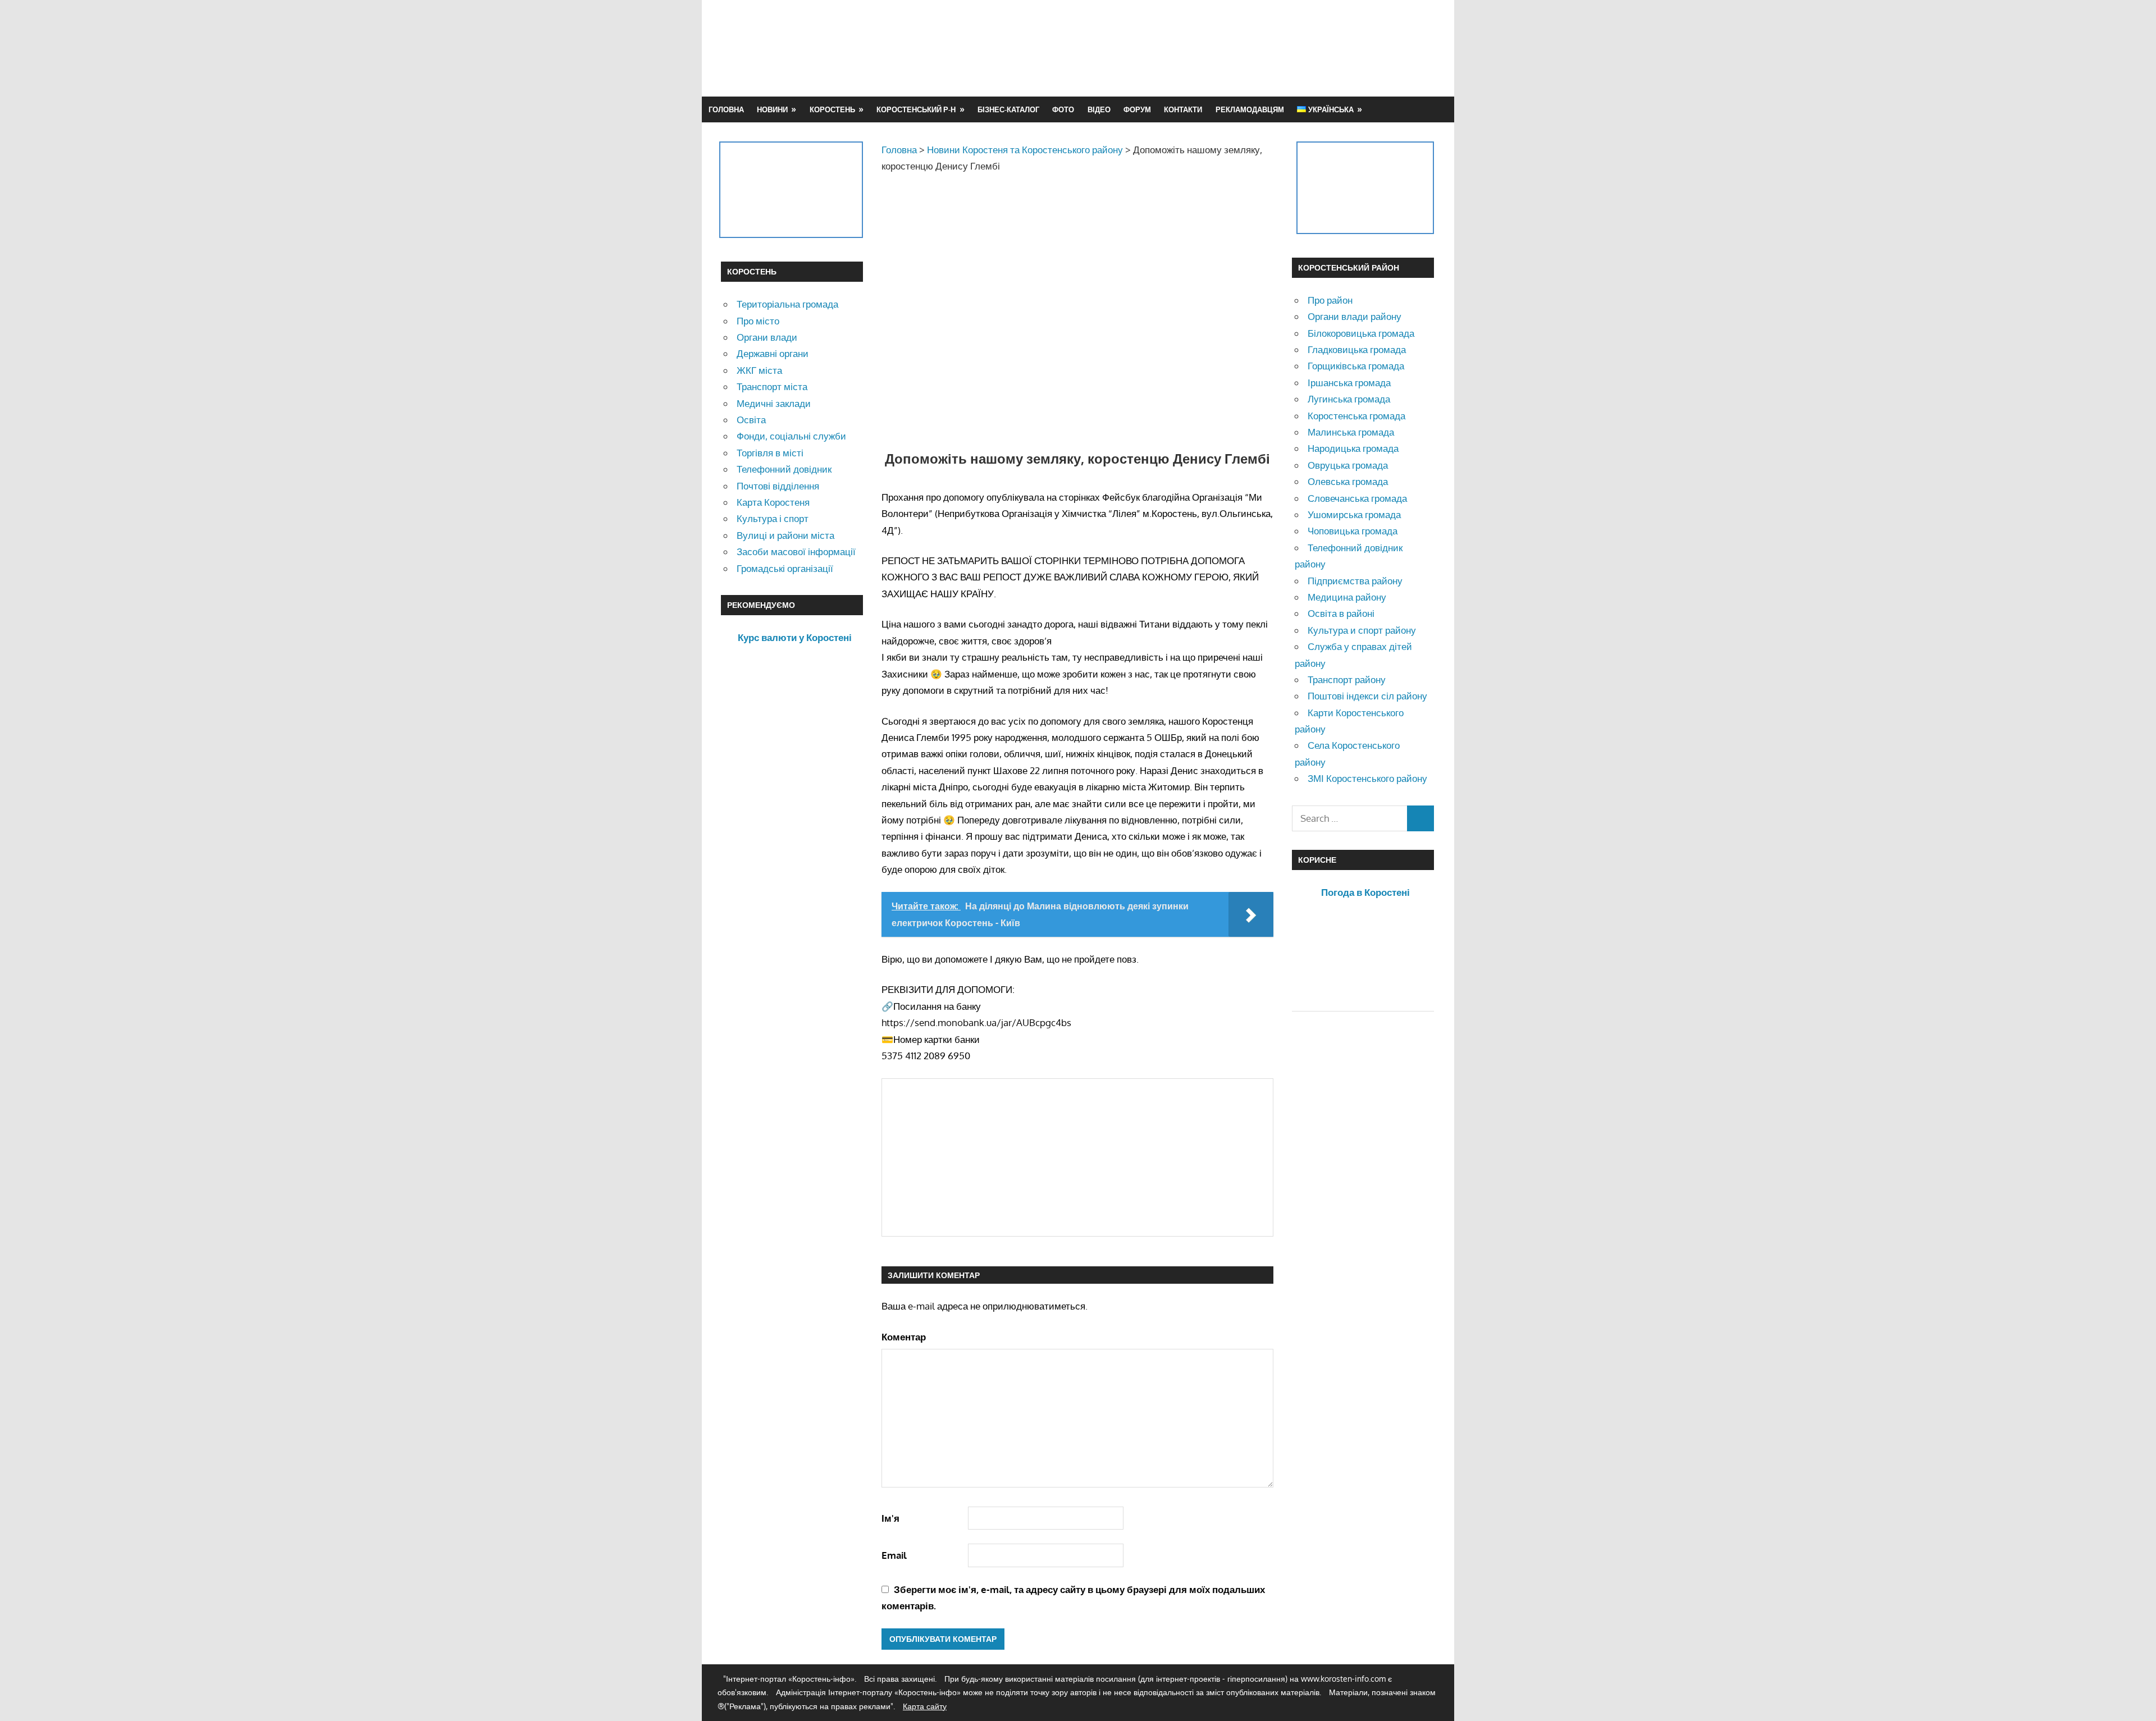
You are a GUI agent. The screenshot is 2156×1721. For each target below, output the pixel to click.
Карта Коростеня (773, 502)
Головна (726, 109)
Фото (1063, 109)
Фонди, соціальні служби (791, 436)
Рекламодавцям (1250, 109)
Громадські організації (785, 568)
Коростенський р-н (916, 109)
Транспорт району (1347, 679)
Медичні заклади (774, 403)
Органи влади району (1355, 316)
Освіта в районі (1341, 613)
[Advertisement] (1231, 48)
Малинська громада (1351, 432)
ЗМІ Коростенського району (1367, 778)
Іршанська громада (1349, 383)
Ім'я (890, 1518)
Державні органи (773, 353)
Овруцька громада (1348, 465)
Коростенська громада (1356, 416)
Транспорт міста (772, 386)
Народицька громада (1353, 448)
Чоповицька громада (1353, 531)
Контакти (1183, 109)
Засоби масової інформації (796, 551)
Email (894, 1555)
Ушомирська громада (1354, 514)
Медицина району (1347, 597)
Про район (1330, 300)
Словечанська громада (1357, 498)
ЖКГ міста (759, 370)
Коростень (832, 109)
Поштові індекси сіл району (1367, 696)
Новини (772, 109)
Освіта (751, 420)
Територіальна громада (787, 304)
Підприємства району (1355, 581)
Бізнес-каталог (1008, 109)
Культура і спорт (773, 518)
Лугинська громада (1349, 399)
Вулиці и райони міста (785, 535)
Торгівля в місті (770, 453)
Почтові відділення (778, 486)
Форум (1137, 109)
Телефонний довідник (784, 469)
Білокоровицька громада (1361, 333)
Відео (1099, 109)
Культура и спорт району (1362, 630)
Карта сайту (925, 1706)
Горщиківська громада (1356, 366)
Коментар (904, 1337)
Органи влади (767, 337)
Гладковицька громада (1357, 349)
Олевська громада (1348, 481)
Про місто (758, 321)
